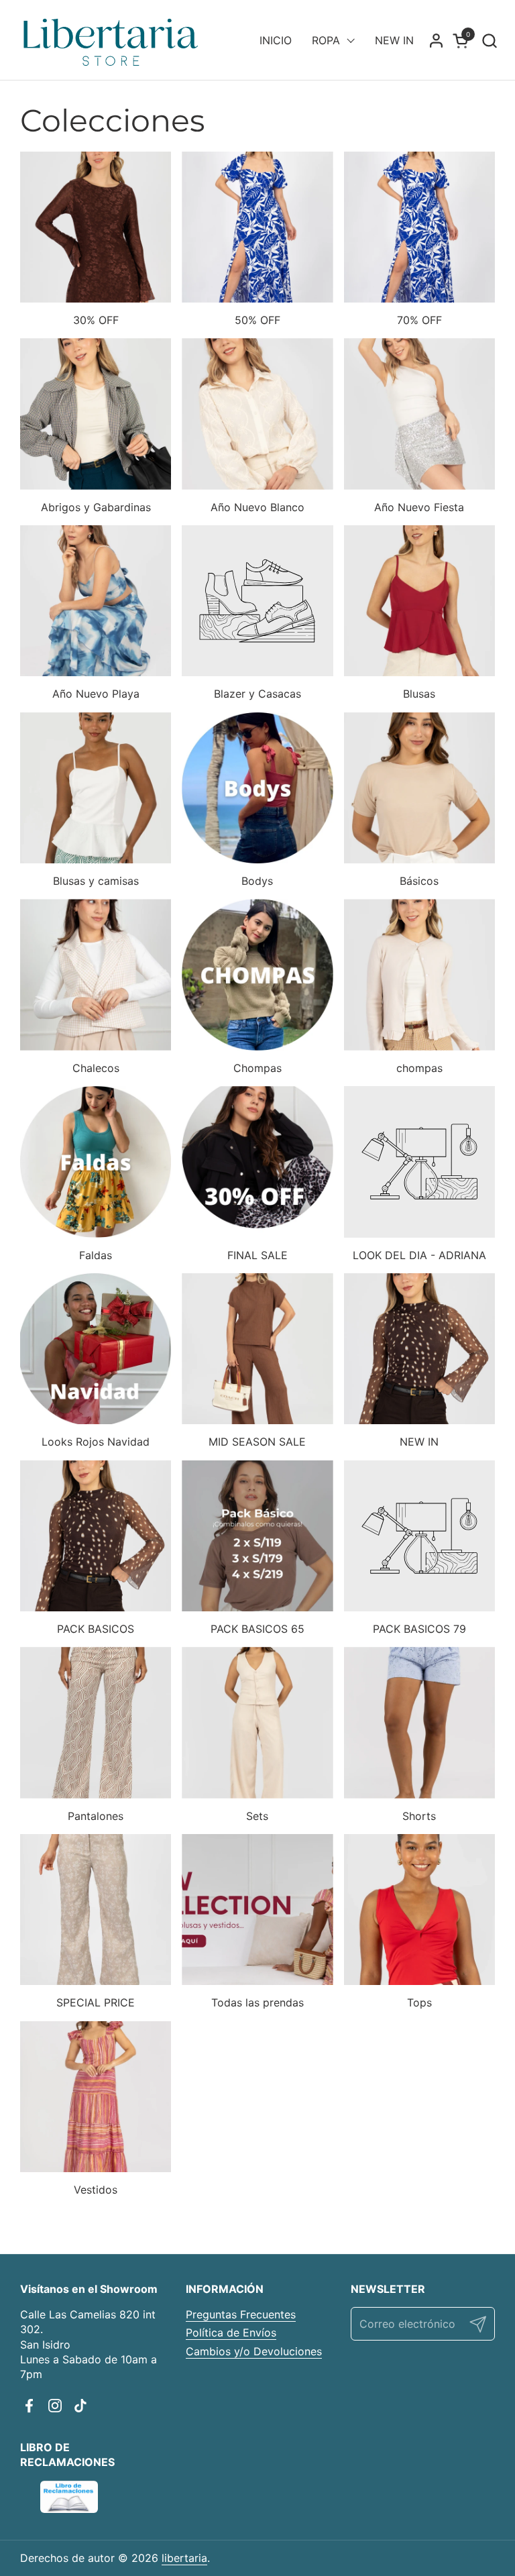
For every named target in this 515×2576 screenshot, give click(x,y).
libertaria (184, 2558)
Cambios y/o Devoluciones (254, 2351)
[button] (489, 41)
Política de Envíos (231, 2332)
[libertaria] (111, 40)
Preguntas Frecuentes (241, 2314)
